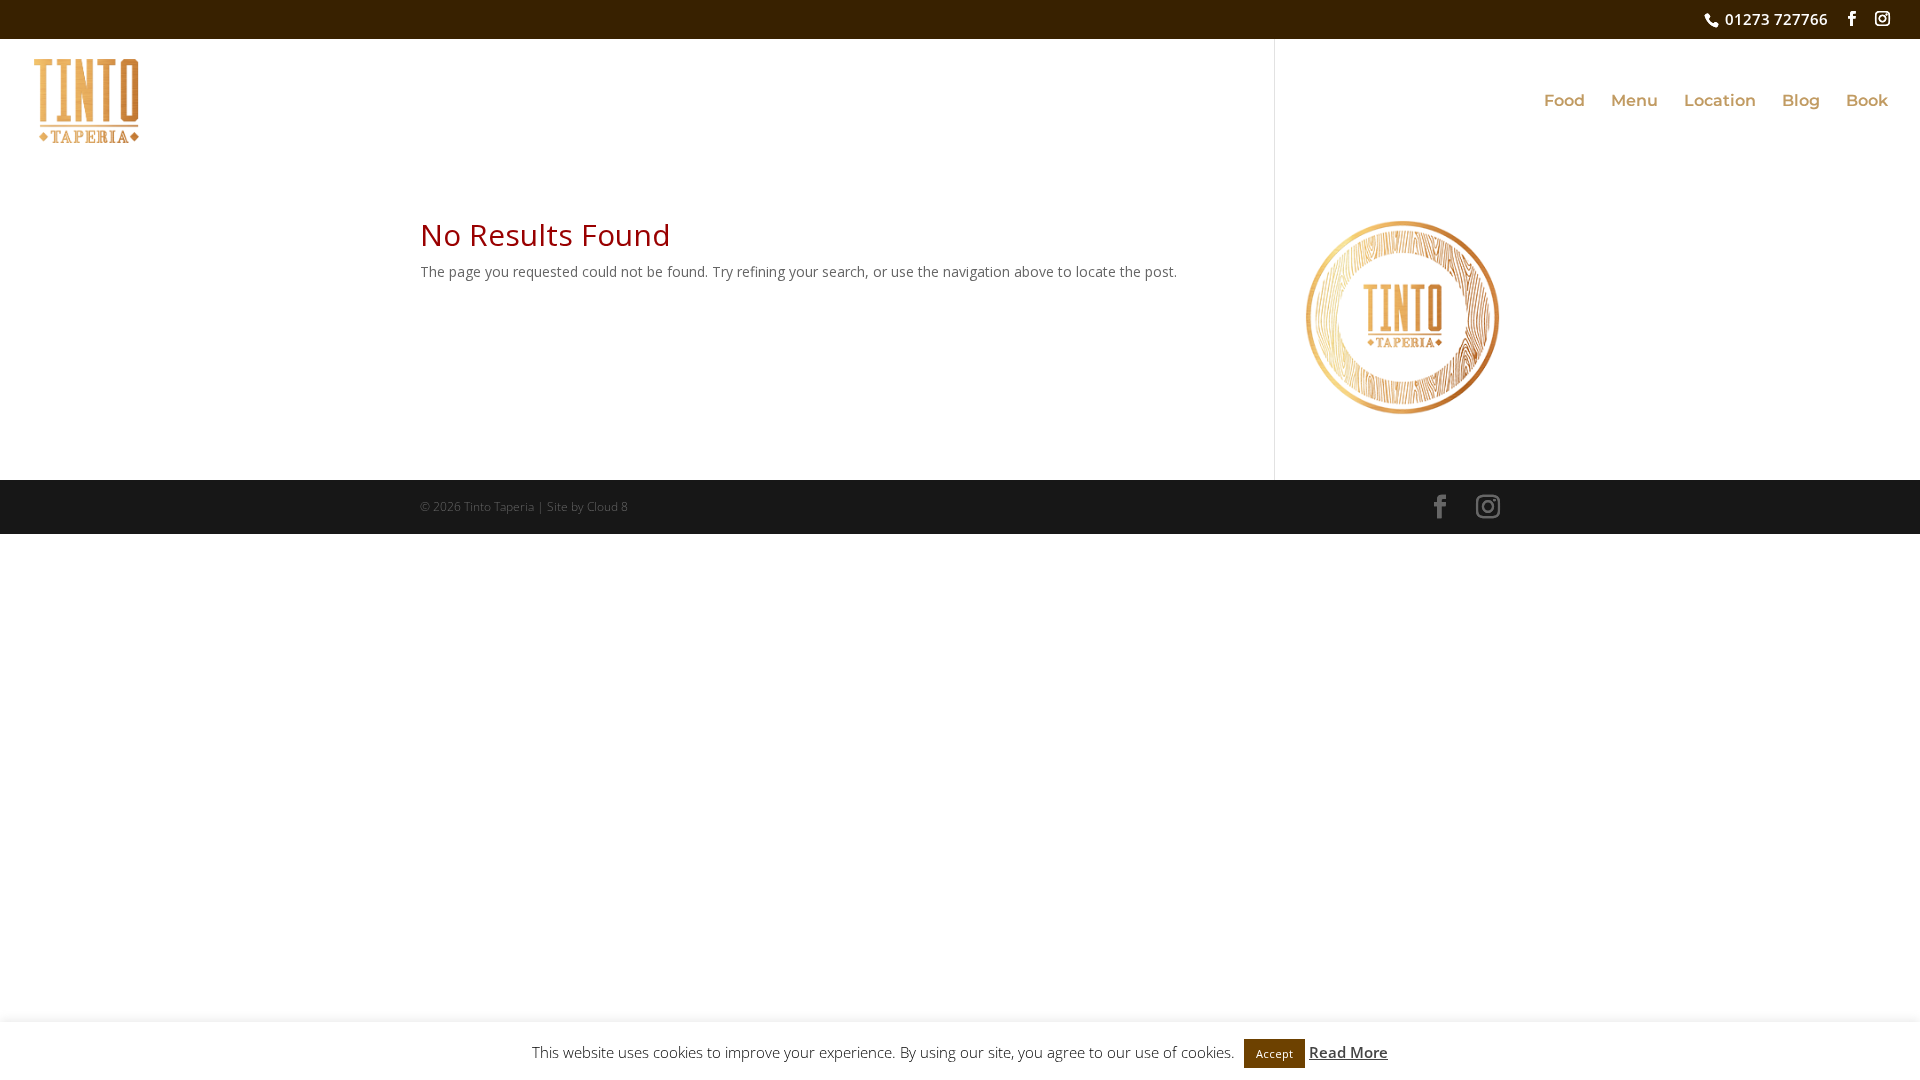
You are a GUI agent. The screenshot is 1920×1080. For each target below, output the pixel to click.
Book (1867, 102)
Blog (1801, 102)
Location (1720, 102)
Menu (1634, 102)
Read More (1348, 1052)
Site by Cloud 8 (587, 506)
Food (1564, 102)
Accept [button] (1274, 1053)
